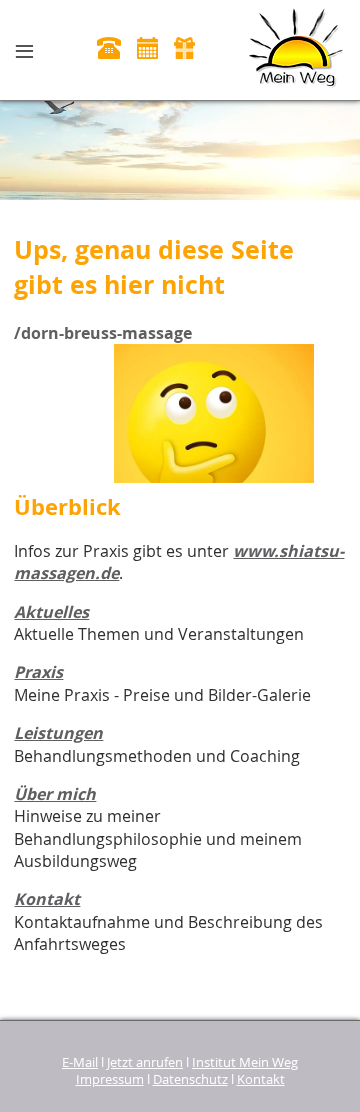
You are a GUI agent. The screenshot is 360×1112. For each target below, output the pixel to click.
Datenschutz (190, 1079)
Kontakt (47, 899)
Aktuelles (51, 612)
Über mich (55, 794)
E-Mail (80, 1062)
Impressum (110, 1079)
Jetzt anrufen (145, 1062)
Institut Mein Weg (245, 1062)
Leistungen (58, 733)
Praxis (38, 672)
